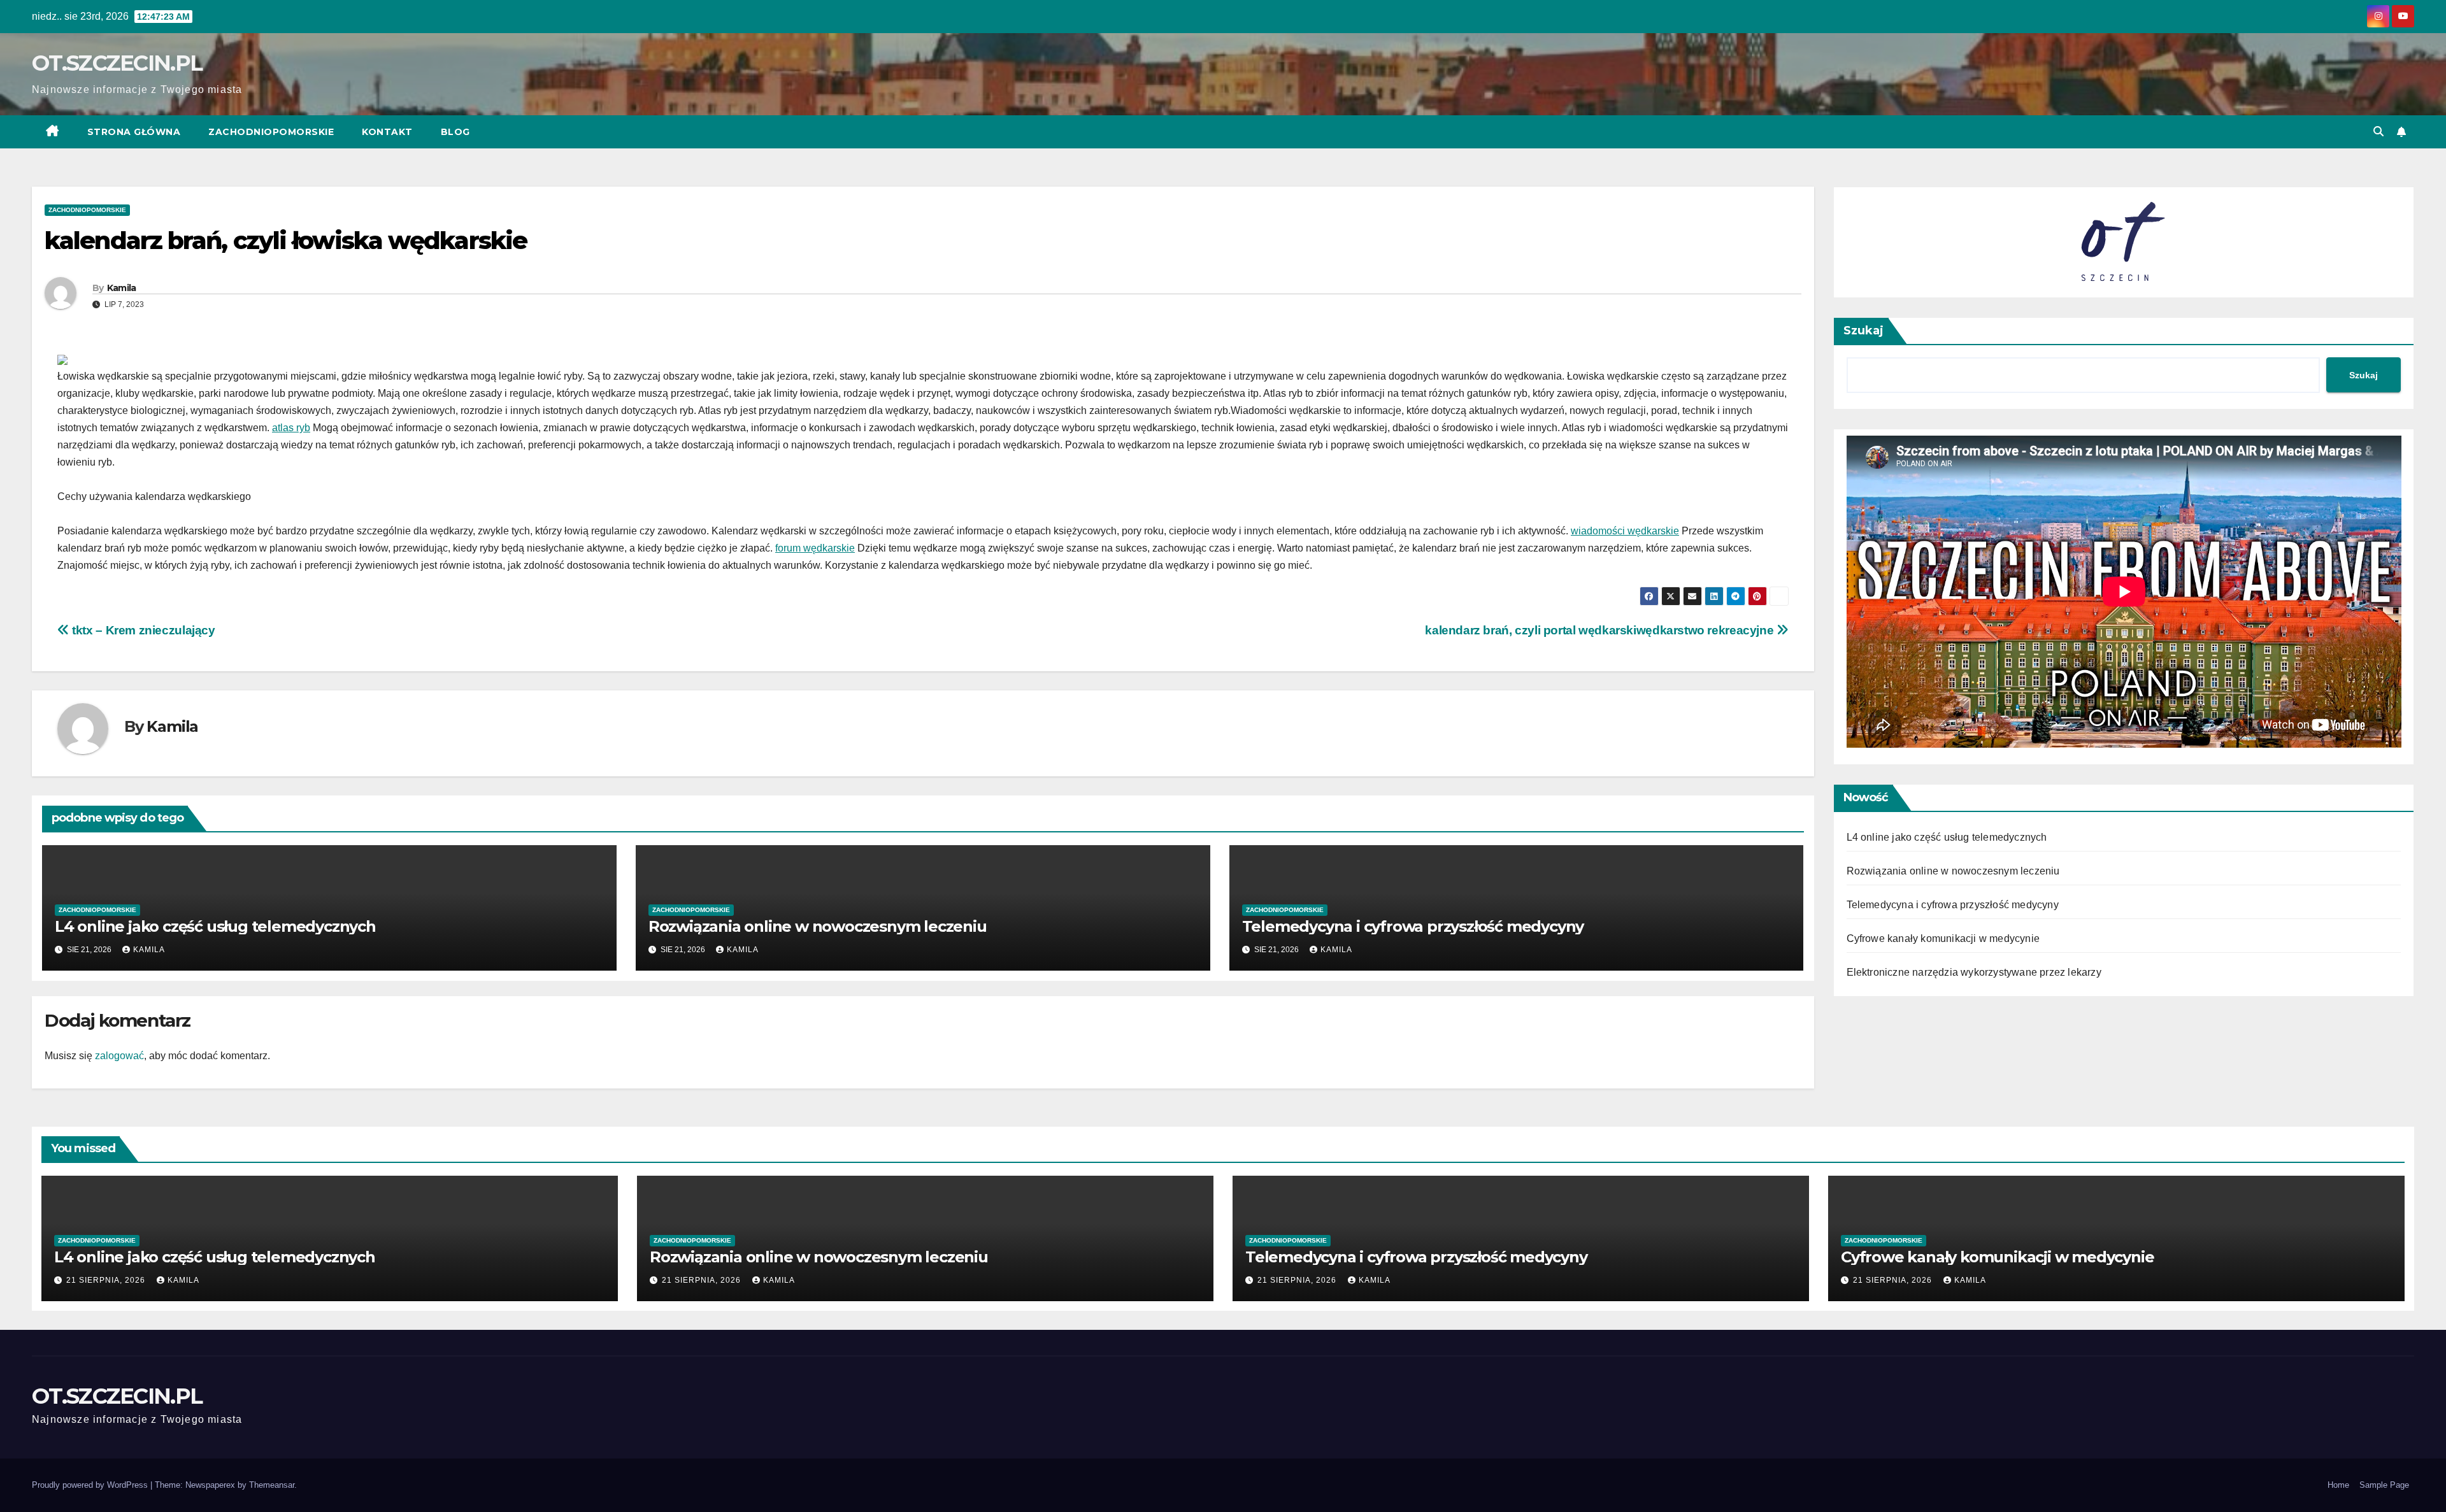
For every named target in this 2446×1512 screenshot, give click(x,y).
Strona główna (134, 132)
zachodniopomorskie (271, 132)
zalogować (119, 1056)
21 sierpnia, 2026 (107, 1280)
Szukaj (1863, 331)
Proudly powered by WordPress (91, 1485)
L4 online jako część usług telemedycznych (215, 926)
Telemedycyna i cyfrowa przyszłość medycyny (1413, 926)
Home (2338, 1485)
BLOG (455, 132)
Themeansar (272, 1485)
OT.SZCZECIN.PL (117, 63)
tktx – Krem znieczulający (142, 630)
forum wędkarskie (815, 548)
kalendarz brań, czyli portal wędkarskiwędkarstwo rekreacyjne (1601, 630)
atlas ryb (291, 428)
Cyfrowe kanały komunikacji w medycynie (1943, 938)
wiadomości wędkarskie (1625, 531)
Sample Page (2384, 1485)
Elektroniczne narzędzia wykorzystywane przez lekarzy (1974, 972)
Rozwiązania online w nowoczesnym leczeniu (818, 926)
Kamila (122, 288)
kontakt (387, 132)
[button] (2378, 132)
